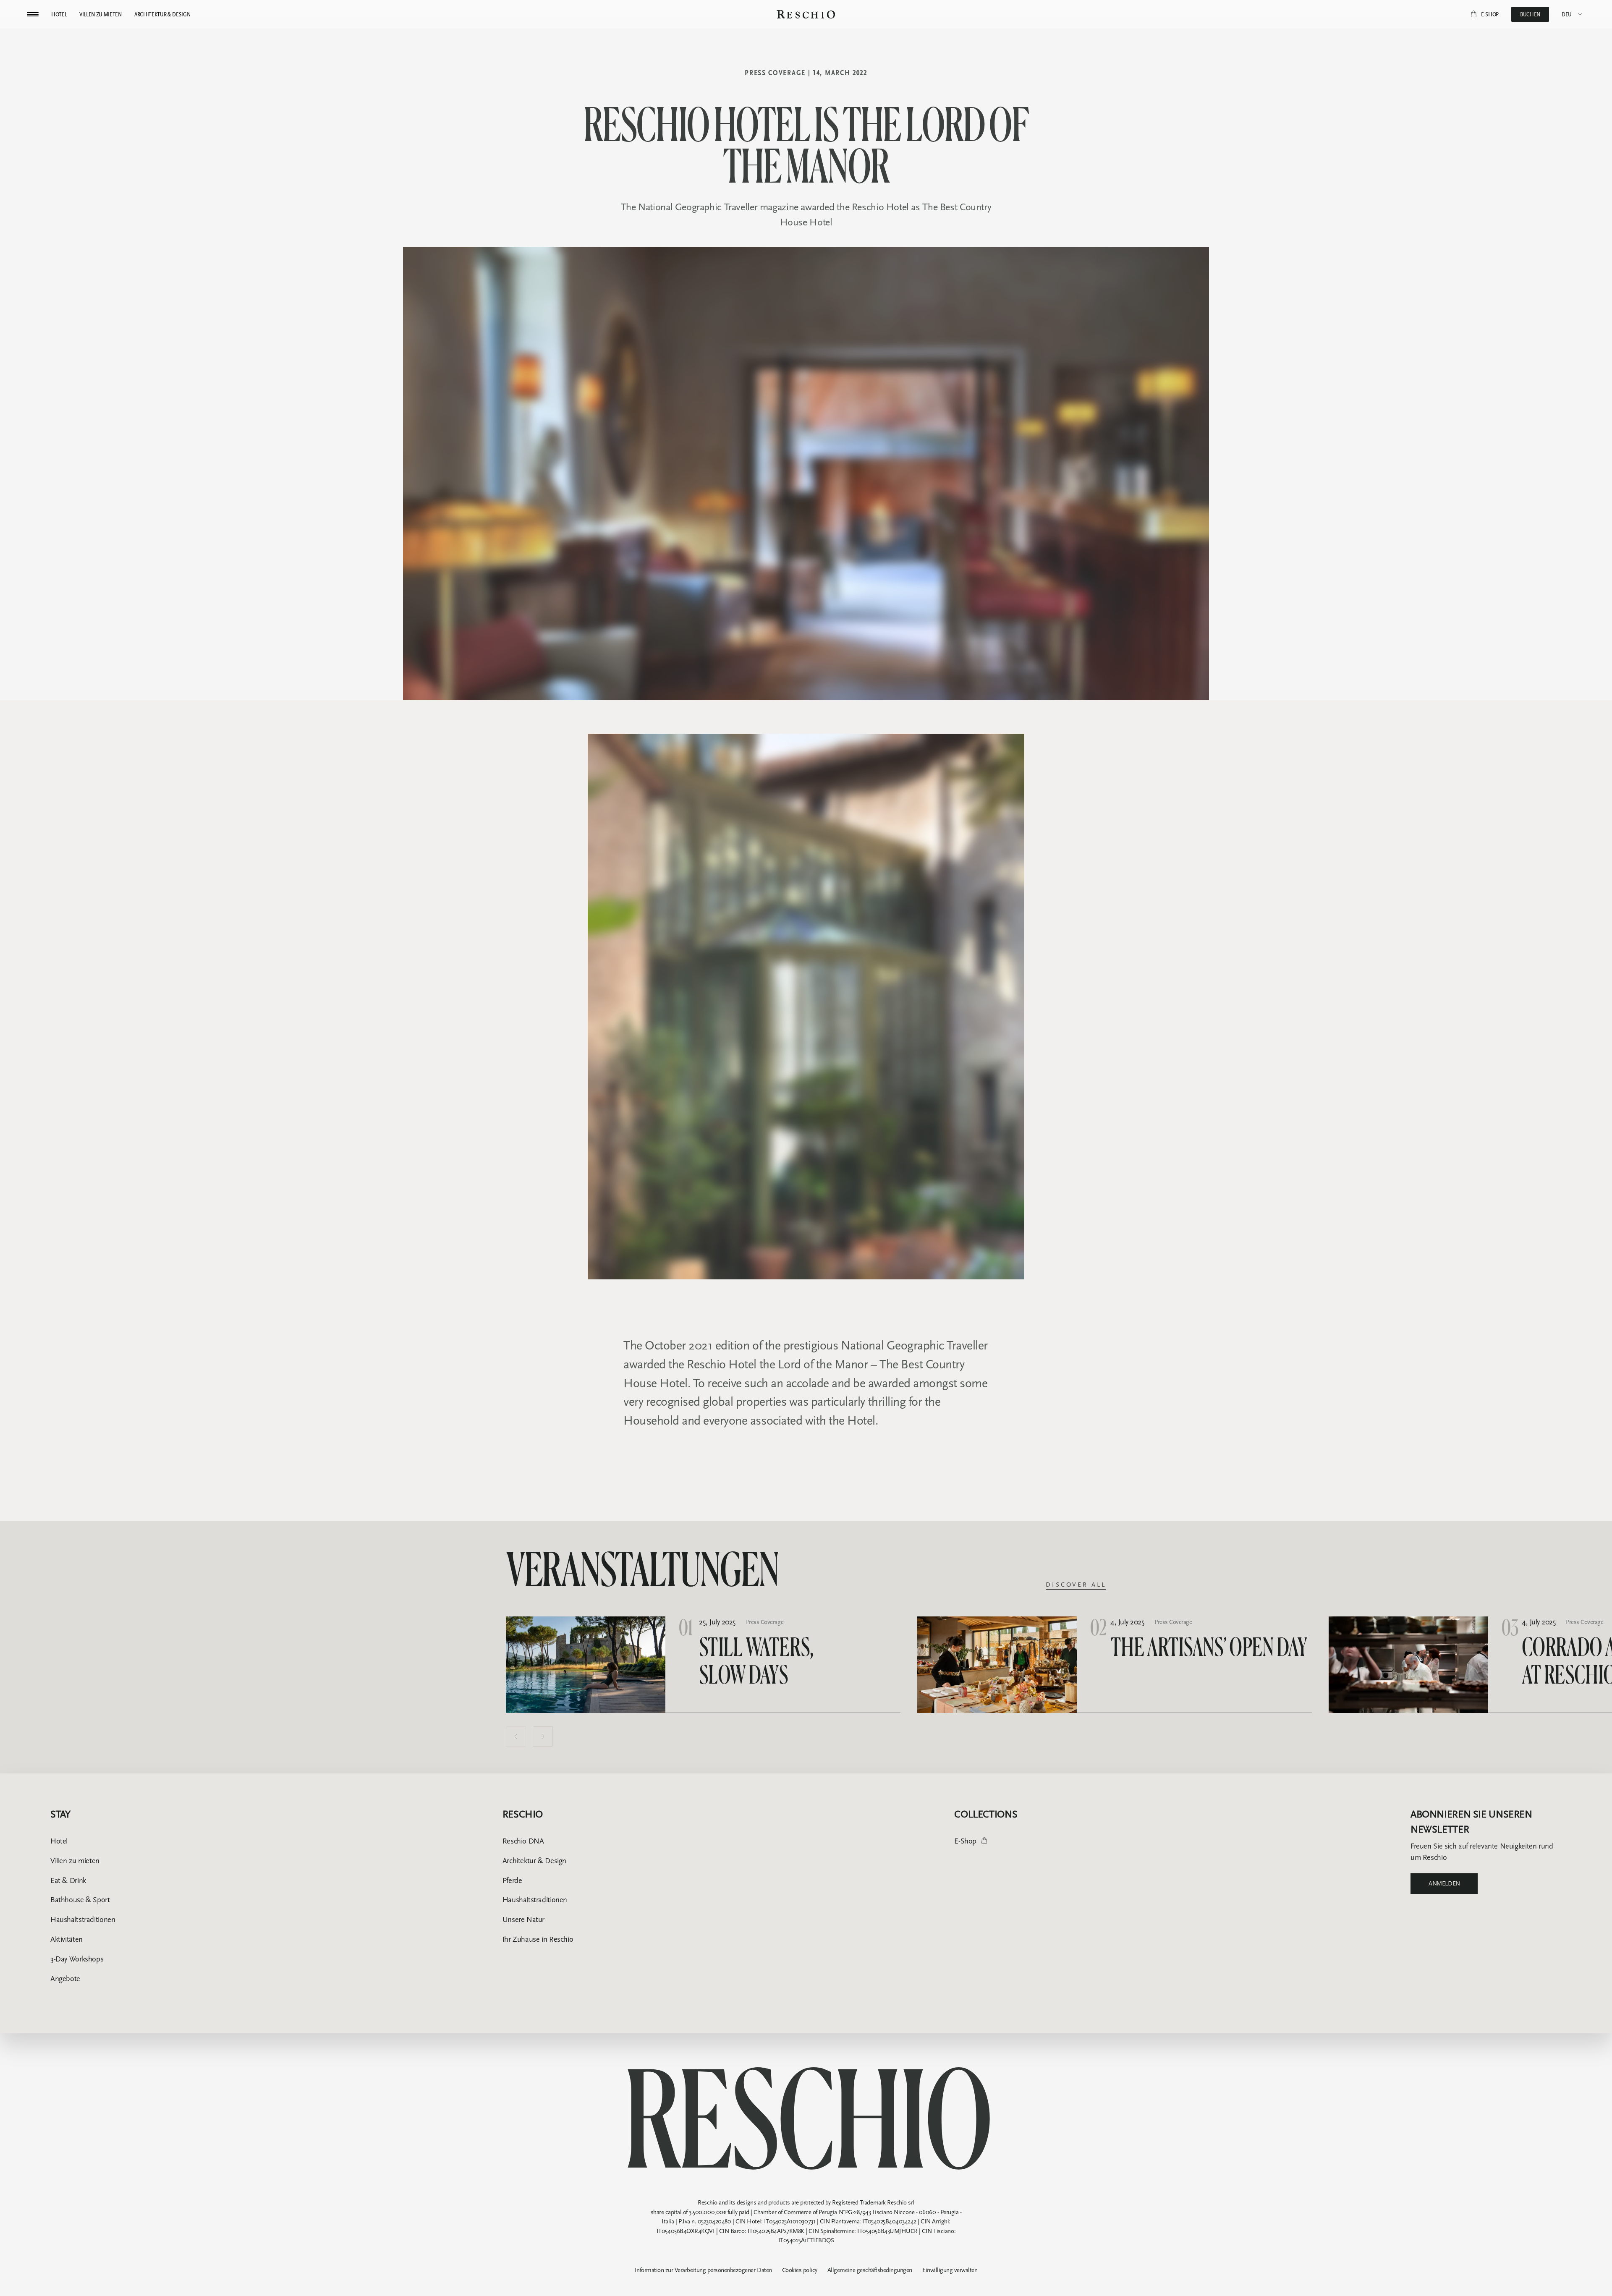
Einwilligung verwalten (950, 2270)
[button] (516, 1736)
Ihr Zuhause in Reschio (538, 1939)
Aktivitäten (67, 1939)
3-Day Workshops (77, 1959)
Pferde (512, 1880)
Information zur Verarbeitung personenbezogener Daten (703, 2270)
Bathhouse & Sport (80, 1900)
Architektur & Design (534, 1861)
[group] (703, 1665)
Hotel (59, 1841)
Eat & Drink (68, 1880)
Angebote (65, 1979)
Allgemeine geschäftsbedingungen (870, 2270)
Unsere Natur (523, 1919)
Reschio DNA (523, 1841)
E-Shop (965, 1841)
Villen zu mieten (75, 1861)
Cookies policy (800, 2270)
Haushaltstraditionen (83, 1919)
